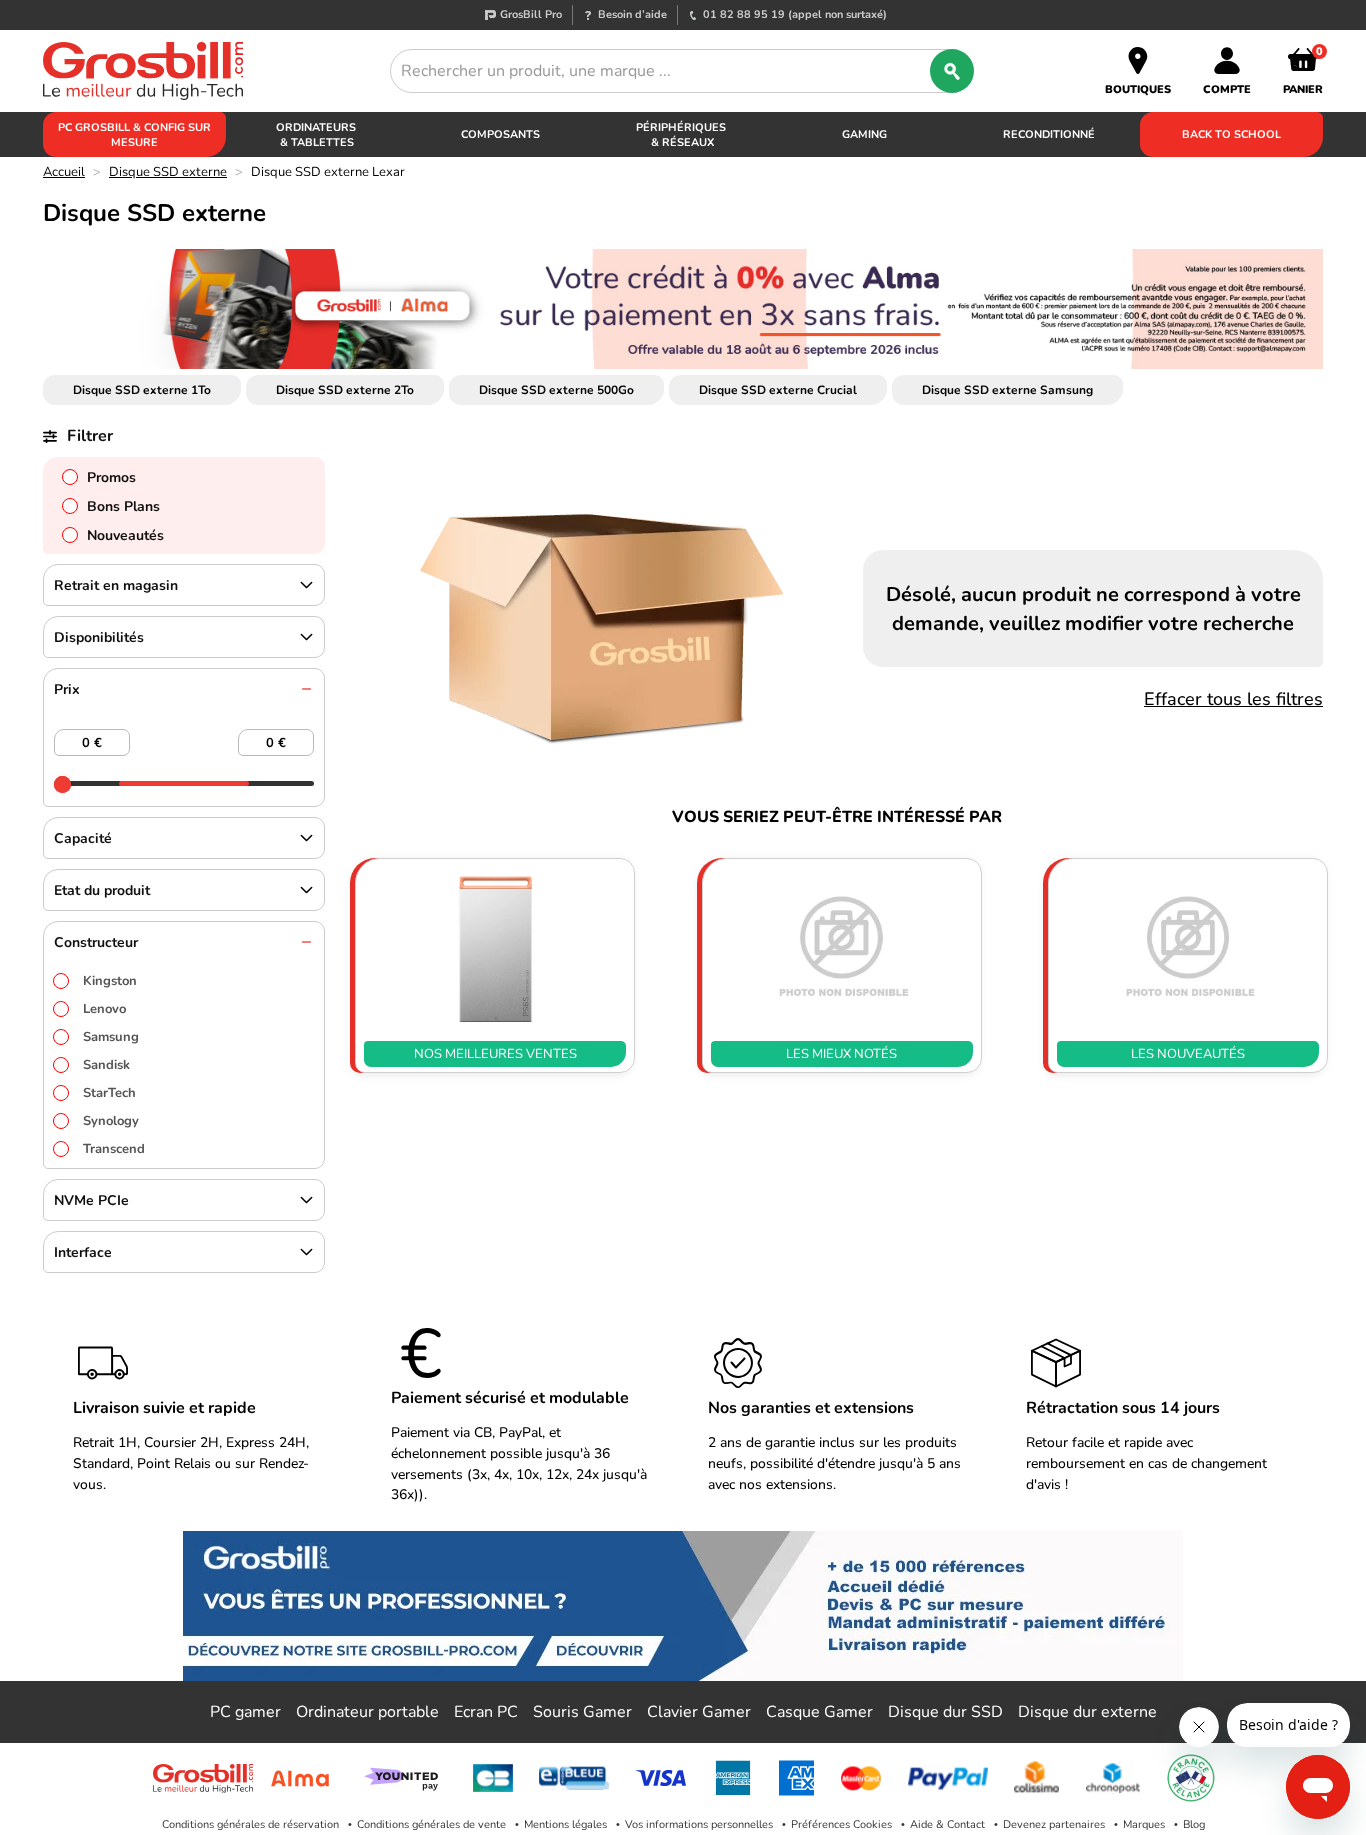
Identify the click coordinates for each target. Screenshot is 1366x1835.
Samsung (111, 1037)
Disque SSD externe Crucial (778, 390)
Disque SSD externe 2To (345, 390)
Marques (1144, 1824)
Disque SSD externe (168, 172)
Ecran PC (486, 1712)
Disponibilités (99, 637)
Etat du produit (102, 890)
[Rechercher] (952, 71)
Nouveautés (125, 535)
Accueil (64, 172)
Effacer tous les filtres (1233, 699)
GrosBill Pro (531, 14)
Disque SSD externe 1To (142, 390)
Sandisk (106, 1065)
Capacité (83, 838)
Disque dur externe (1087, 1712)
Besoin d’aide (632, 14)
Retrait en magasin (116, 585)
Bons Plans (123, 506)
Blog (1194, 1824)
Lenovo (104, 1009)
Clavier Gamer (699, 1712)
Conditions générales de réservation (250, 1824)
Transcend (114, 1149)
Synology (111, 1121)
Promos (111, 477)
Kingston (110, 981)
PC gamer (245, 1712)
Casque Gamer (819, 1712)
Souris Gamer (582, 1712)
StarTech (109, 1093)
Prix (67, 689)
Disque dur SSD (945, 1712)
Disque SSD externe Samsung (1007, 390)
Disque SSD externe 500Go (556, 390)
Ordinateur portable (367, 1712)
